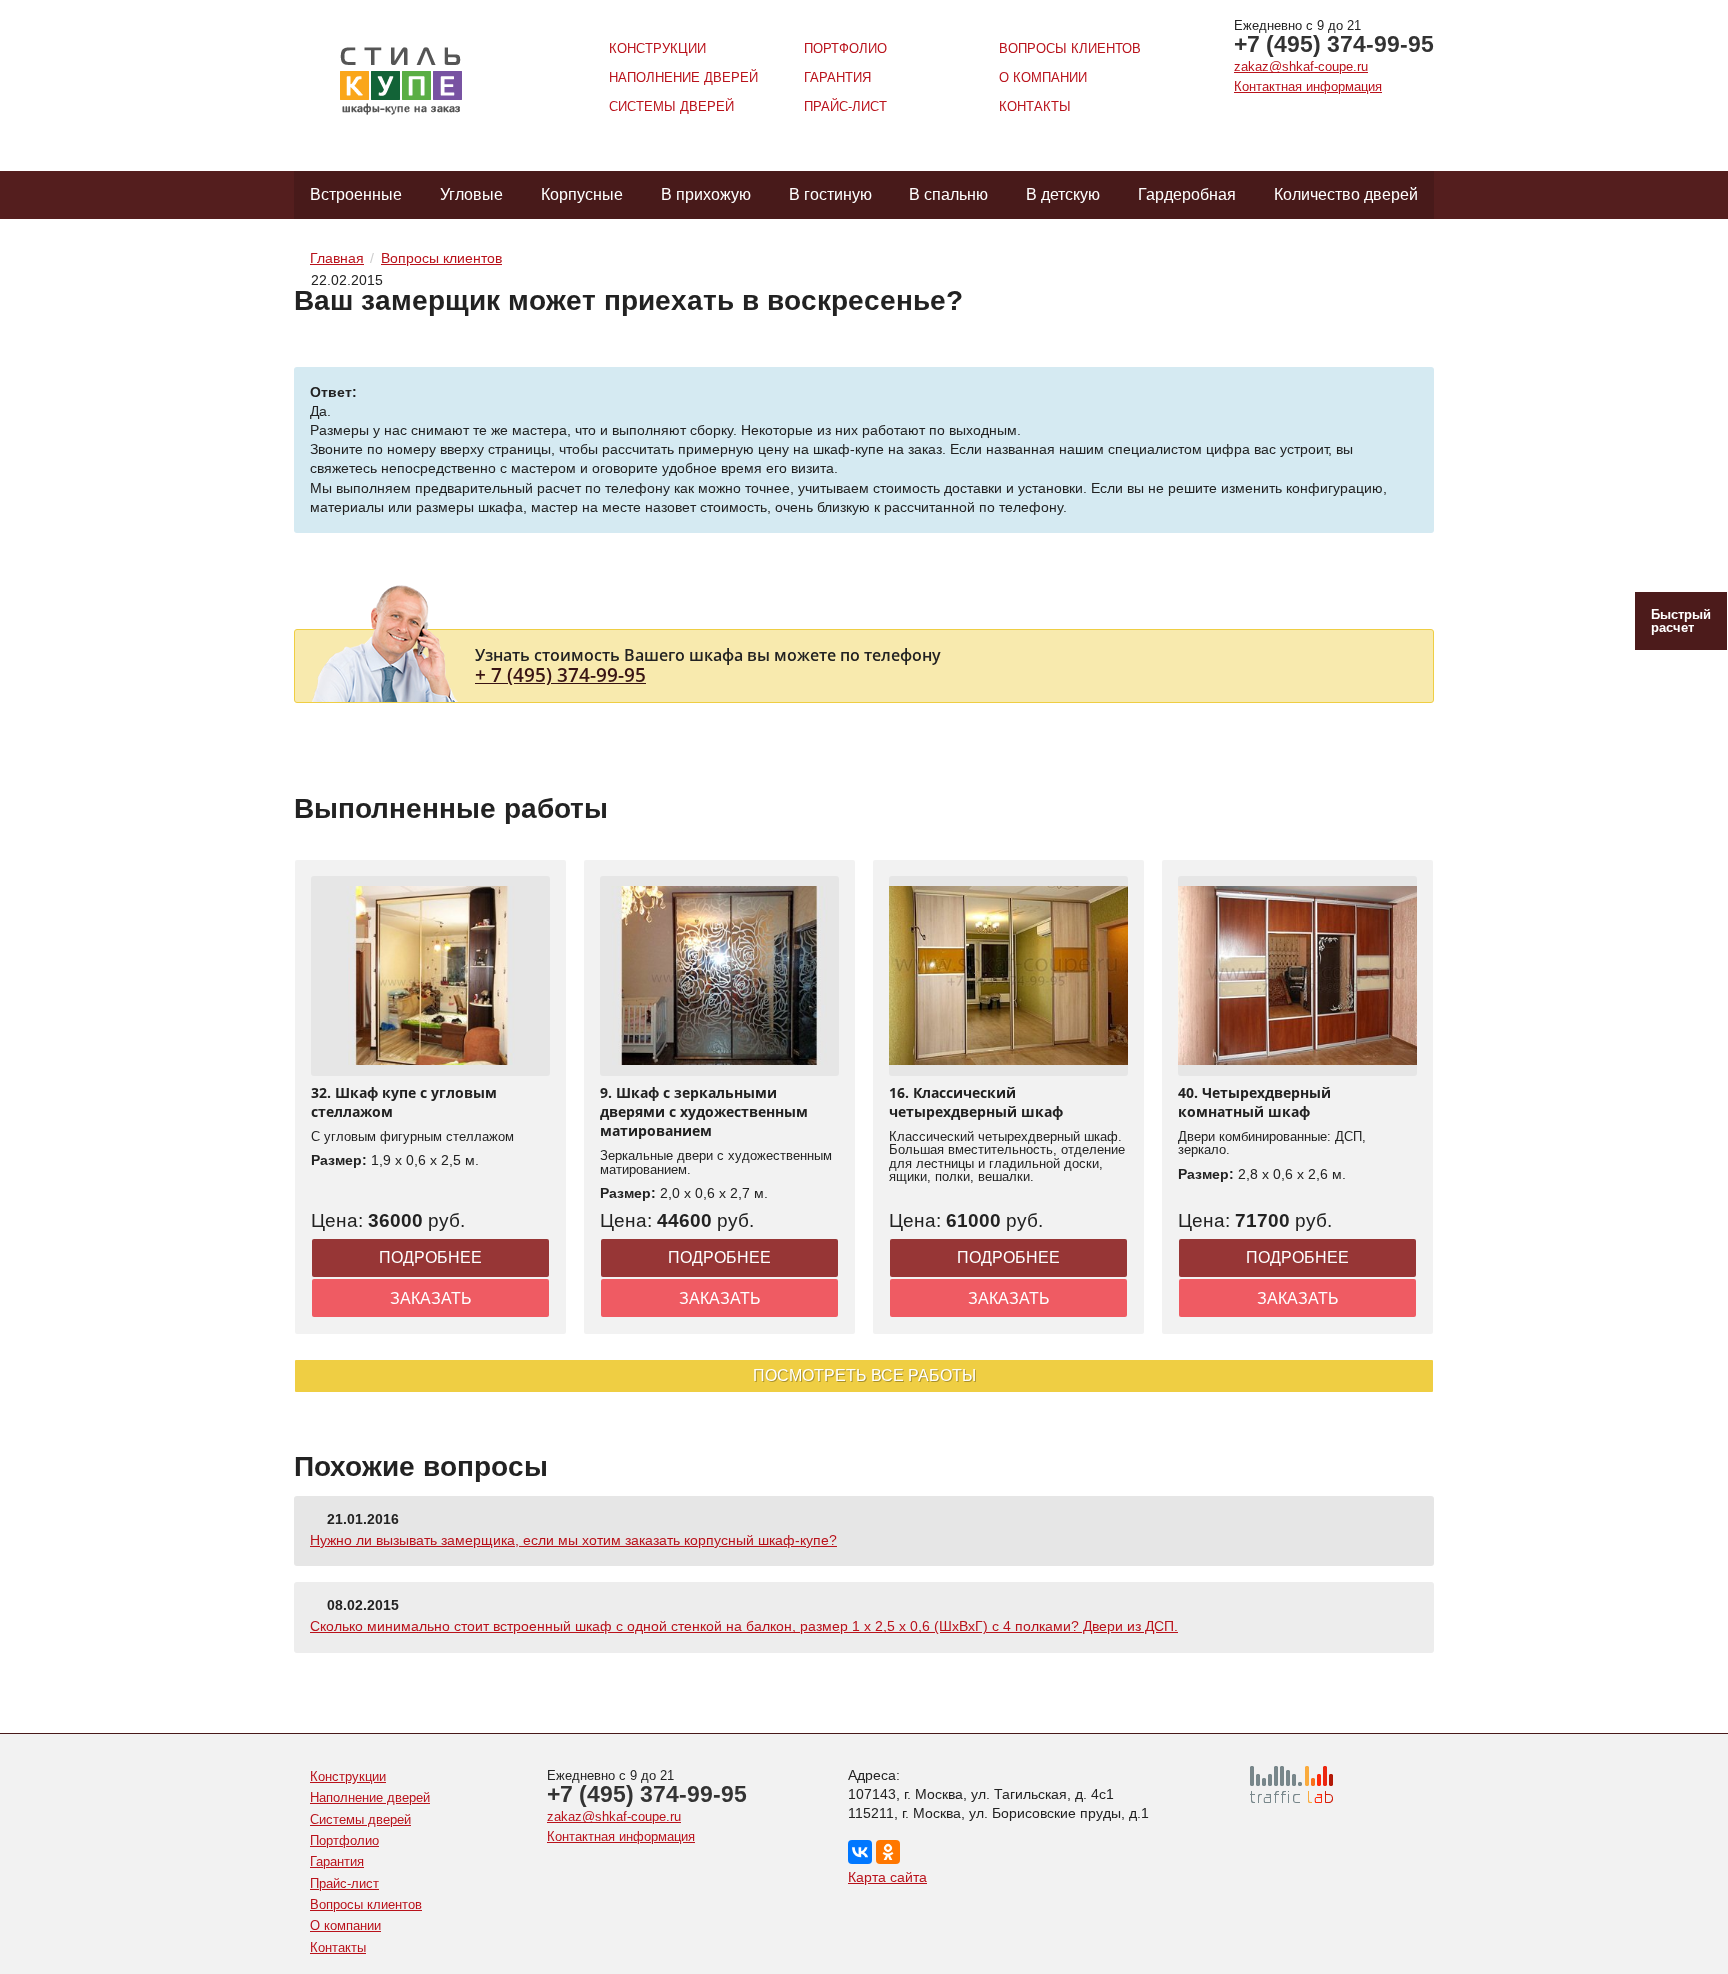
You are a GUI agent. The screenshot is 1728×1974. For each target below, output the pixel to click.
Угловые (471, 194)
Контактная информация (1308, 86)
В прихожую (706, 194)
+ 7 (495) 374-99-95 (560, 674)
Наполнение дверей (683, 77)
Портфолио (845, 48)
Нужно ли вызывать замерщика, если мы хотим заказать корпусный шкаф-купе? (573, 1540)
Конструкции (657, 48)
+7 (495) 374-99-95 (1334, 44)
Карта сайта (887, 1877)
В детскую (1063, 194)
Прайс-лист (845, 106)
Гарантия (837, 77)
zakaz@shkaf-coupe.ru (1301, 66)
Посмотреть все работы (864, 1375)
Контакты (1035, 106)
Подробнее (430, 1257)
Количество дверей (1346, 194)
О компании (1043, 77)
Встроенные (356, 194)
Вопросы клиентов (1070, 48)
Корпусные (582, 194)
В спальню (948, 194)
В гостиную (830, 194)
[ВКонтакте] (860, 1852)
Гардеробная (1187, 194)
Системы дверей (671, 106)
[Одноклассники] (888, 1852)
